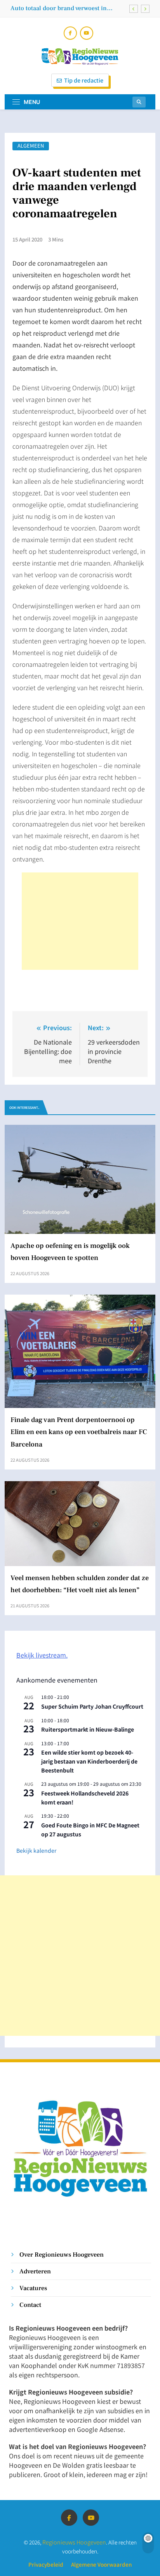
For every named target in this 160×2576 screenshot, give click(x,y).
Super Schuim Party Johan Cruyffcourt (92, 1706)
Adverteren (35, 2271)
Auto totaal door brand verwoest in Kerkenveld (59, 8)
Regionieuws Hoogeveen (74, 2542)
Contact (30, 2305)
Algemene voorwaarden (101, 2564)
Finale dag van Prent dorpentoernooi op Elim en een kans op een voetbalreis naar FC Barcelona (79, 1432)
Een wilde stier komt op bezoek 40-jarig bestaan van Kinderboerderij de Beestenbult (89, 1761)
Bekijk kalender (36, 1850)
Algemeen (31, 146)
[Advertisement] (80, 921)
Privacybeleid (46, 2564)
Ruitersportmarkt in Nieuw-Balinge (88, 1729)
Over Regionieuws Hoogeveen (62, 2254)
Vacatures (33, 2288)
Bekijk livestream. (42, 1655)
